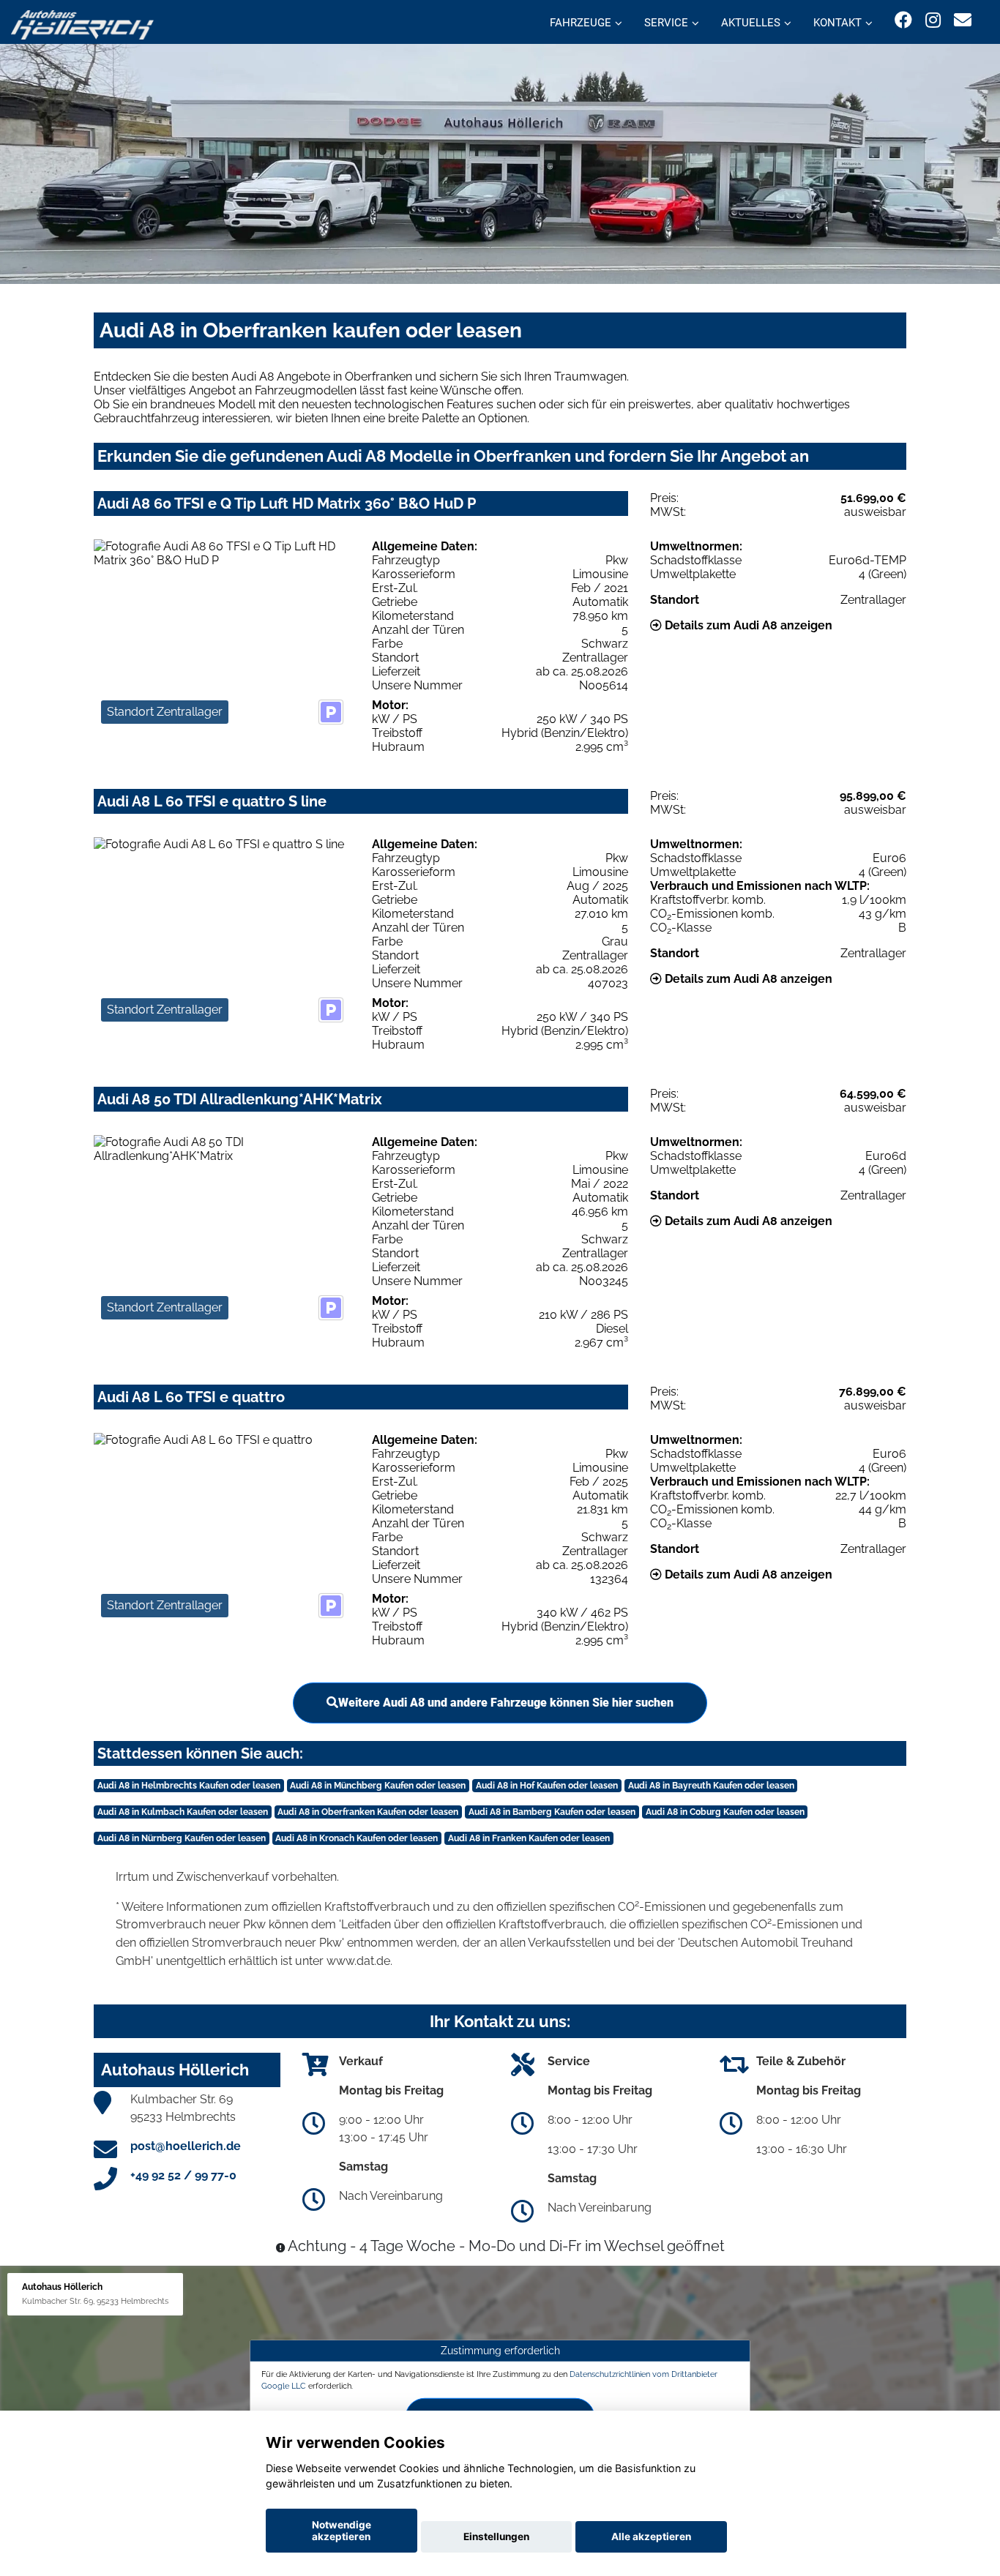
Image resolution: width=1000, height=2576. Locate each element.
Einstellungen (496, 2536)
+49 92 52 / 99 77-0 (183, 2175)
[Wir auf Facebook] (903, 20)
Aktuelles (751, 23)
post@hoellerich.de (186, 2146)
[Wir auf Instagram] (933, 20)
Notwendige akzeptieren (342, 2531)
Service (666, 23)
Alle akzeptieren (651, 2536)
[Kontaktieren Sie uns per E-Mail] (963, 20)
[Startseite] (82, 24)
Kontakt (837, 23)
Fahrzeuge (581, 23)
